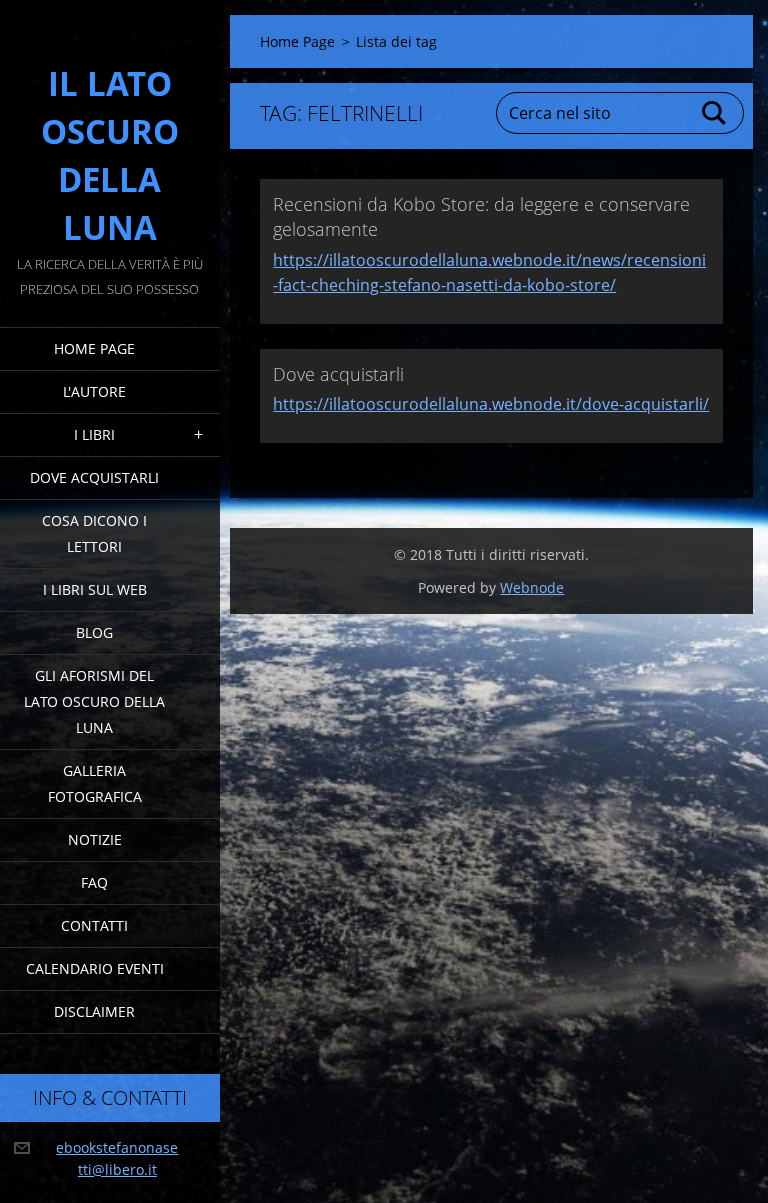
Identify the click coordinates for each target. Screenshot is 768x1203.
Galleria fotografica (95, 783)
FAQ (94, 882)
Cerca (715, 113)
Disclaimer (94, 1011)
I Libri (94, 434)
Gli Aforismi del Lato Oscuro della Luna (94, 701)
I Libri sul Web (95, 589)
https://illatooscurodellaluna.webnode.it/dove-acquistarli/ (491, 404)
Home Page (94, 348)
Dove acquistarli (94, 477)
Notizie (95, 839)
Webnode (532, 587)
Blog (94, 632)
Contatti (94, 925)
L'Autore (94, 391)
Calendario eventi (95, 968)
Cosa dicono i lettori (94, 533)
